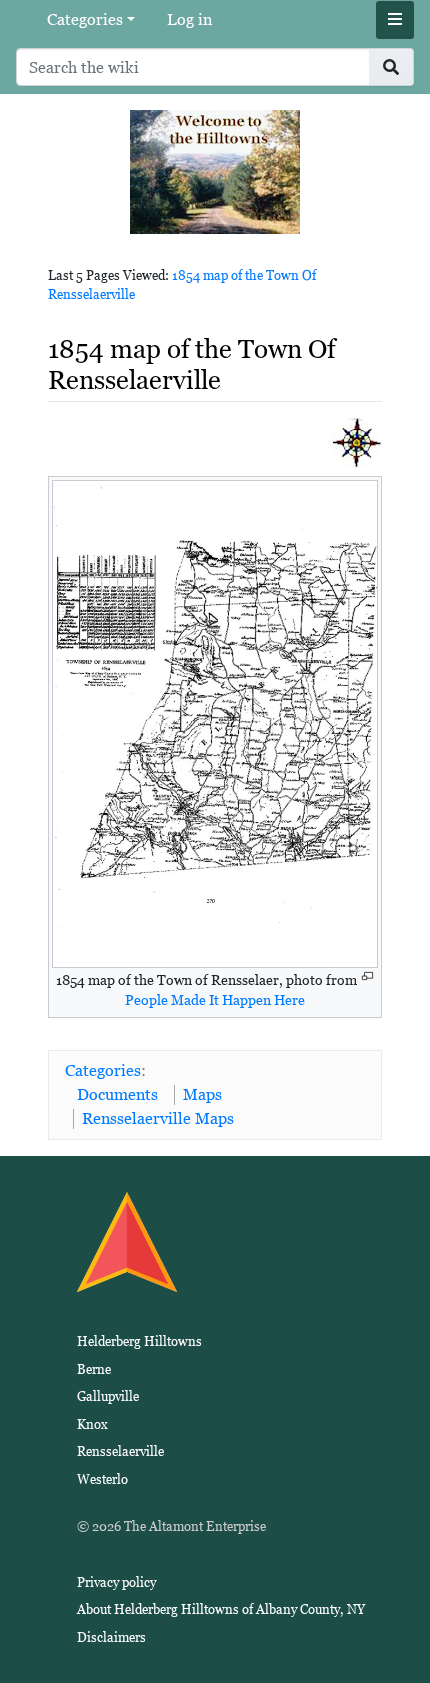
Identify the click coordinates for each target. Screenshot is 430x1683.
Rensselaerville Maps (158, 1118)
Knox (92, 1424)
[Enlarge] (367, 976)
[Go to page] (391, 67)
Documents (117, 1094)
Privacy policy (116, 1582)
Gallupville (108, 1396)
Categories (85, 19)
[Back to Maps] (357, 441)
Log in (189, 19)
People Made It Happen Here (215, 1000)
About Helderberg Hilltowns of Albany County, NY (221, 1609)
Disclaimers (111, 1637)
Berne (94, 1369)
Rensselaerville (120, 1451)
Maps (202, 1094)
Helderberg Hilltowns (139, 1341)
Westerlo (102, 1479)
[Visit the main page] (215, 170)
